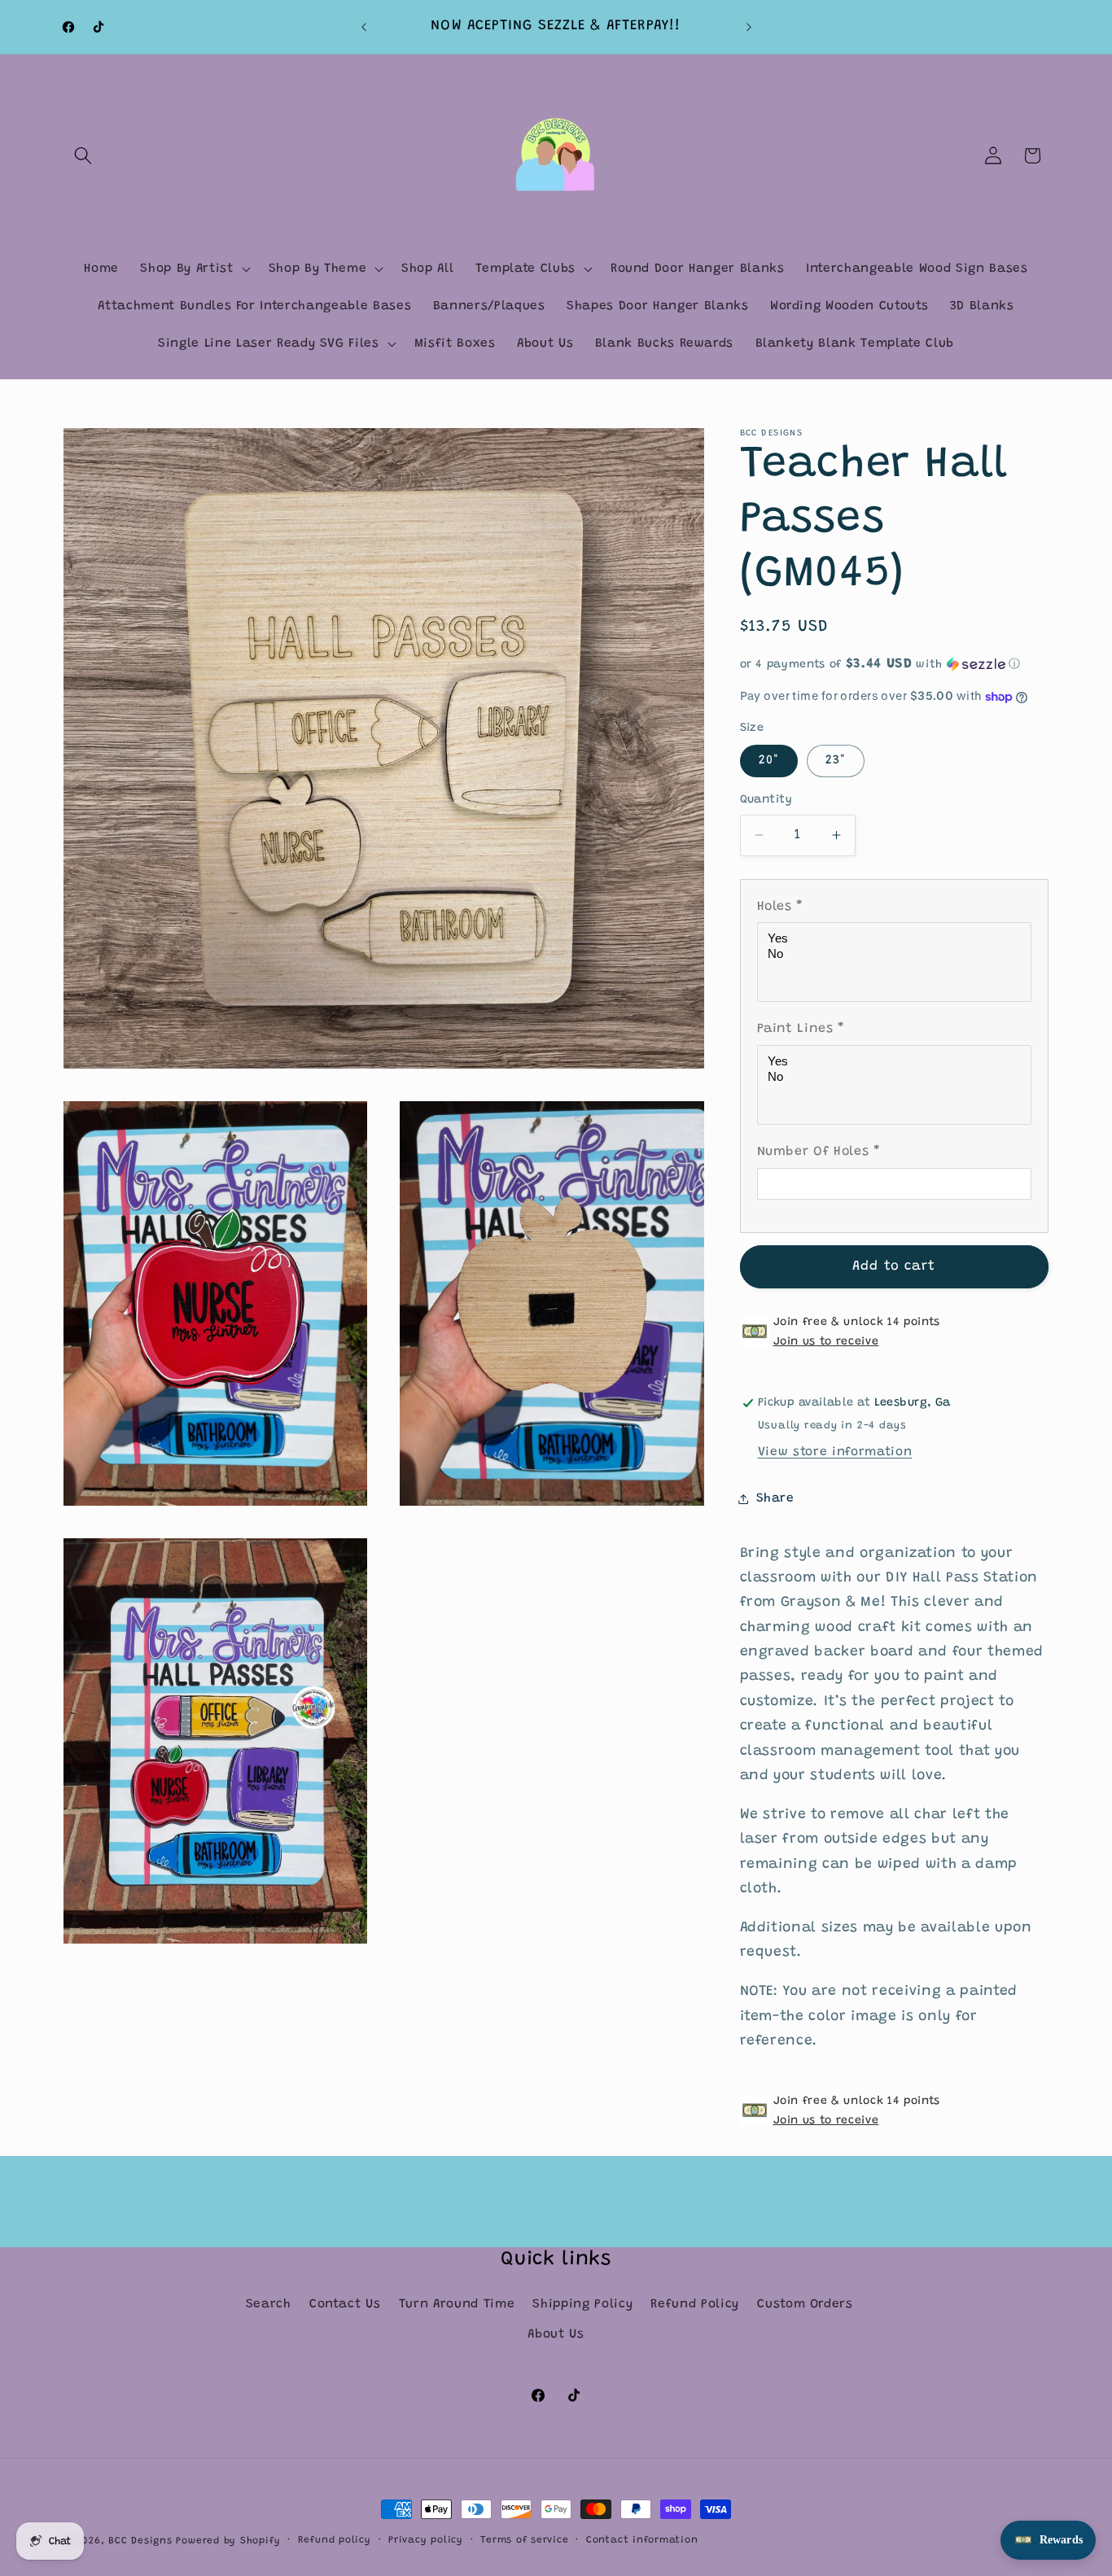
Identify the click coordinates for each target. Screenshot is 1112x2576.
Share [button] (775, 1499)
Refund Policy (695, 2305)
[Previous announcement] (364, 27)
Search (269, 2305)
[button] (83, 155)
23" (836, 761)
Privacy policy (426, 2540)
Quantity (766, 800)
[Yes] (897, 939)
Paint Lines (801, 1029)
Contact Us (345, 2305)
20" (769, 761)
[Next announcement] (749, 27)
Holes (781, 907)
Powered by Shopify (228, 2541)
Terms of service (524, 2540)
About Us (556, 2335)
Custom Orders (805, 2305)
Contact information (642, 2540)
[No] (897, 954)
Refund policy (335, 2540)
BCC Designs (140, 2541)
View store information (835, 1452)
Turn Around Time (457, 2305)
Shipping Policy (582, 2305)
